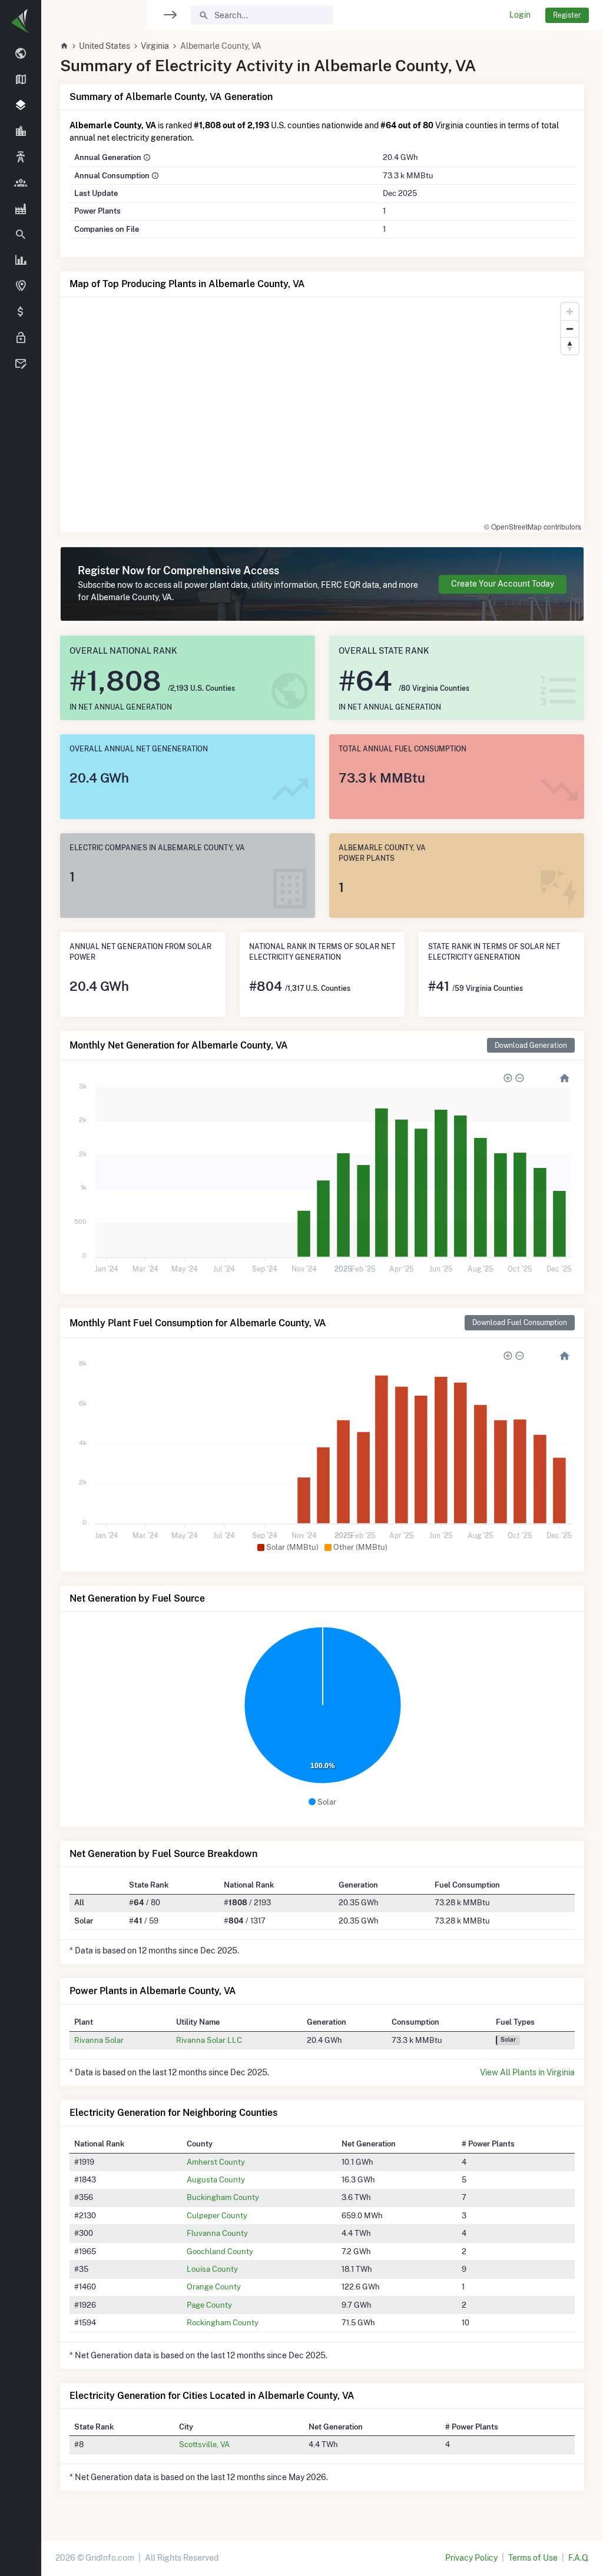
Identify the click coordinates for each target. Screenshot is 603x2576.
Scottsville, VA (204, 2444)
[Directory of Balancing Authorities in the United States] (21, 158)
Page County (209, 2305)
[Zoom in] (570, 312)
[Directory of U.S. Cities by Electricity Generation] (21, 132)
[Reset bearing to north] (570, 346)
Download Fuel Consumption (520, 1322)
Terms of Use (533, 2558)
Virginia (155, 46)
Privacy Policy (471, 2558)
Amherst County (216, 2162)
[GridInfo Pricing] (21, 312)
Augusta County (216, 2179)
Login (520, 15)
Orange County (214, 2287)
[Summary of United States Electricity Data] (21, 54)
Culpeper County (217, 2215)
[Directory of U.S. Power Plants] (21, 209)
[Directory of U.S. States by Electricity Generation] (21, 80)
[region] (21, 1281)
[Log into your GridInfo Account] (21, 338)
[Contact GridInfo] (21, 364)
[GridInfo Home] (64, 46)
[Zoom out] (570, 329)
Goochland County (220, 2251)
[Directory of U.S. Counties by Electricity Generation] (21, 106)
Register (567, 15)
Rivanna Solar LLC (209, 2040)
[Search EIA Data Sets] (21, 261)
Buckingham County (223, 2197)
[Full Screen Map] (21, 287)
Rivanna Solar (99, 2040)
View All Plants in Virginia (527, 2072)
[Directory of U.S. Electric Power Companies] (21, 183)
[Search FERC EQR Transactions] (21, 235)
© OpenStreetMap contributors (533, 526)
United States (105, 46)
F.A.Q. (579, 2558)
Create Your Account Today (503, 584)
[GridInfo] (21, 21)
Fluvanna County (217, 2233)
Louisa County (212, 2269)
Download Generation (531, 1045)
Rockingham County (223, 2322)
